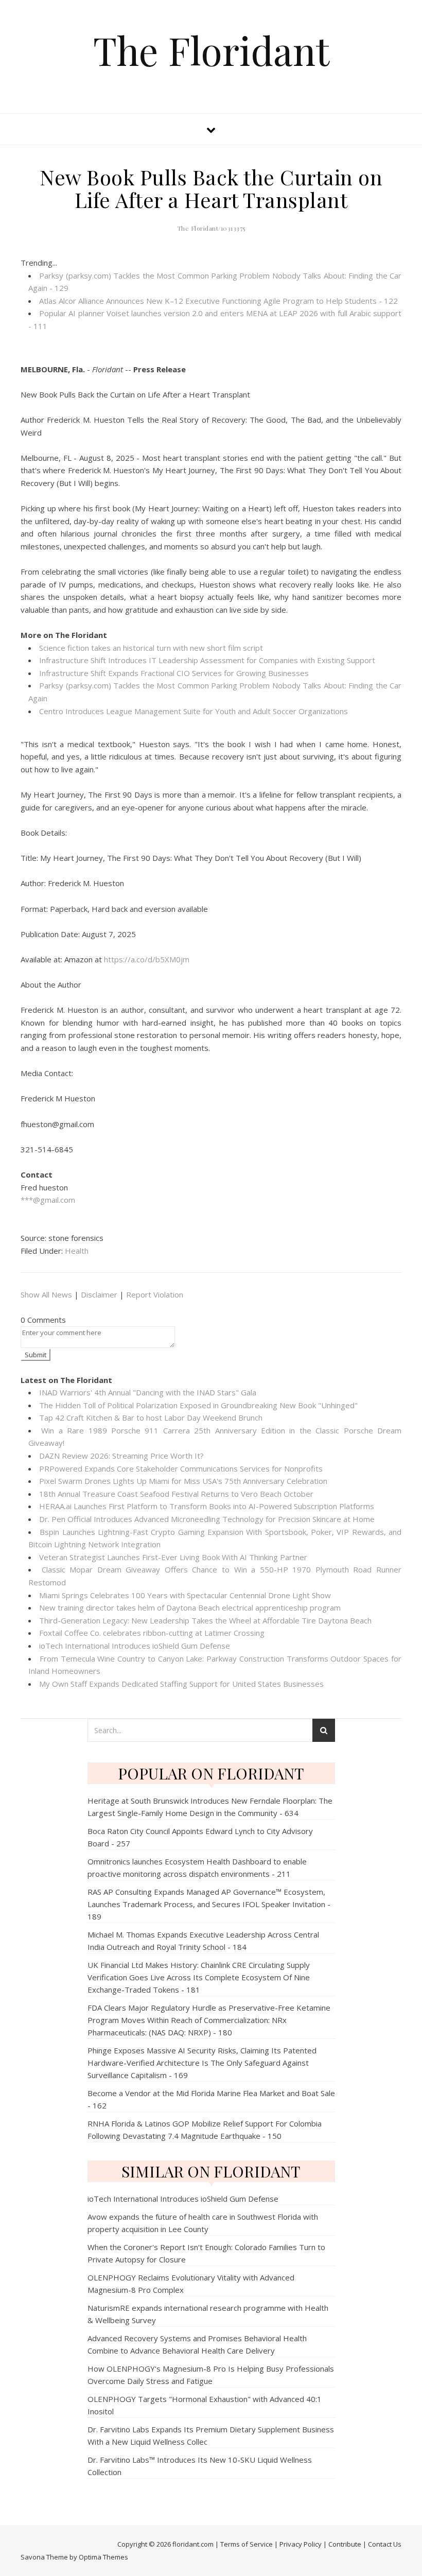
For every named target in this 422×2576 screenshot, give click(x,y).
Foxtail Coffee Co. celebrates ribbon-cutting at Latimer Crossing (152, 1633)
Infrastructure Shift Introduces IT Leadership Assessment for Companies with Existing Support (207, 660)
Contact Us (385, 2544)
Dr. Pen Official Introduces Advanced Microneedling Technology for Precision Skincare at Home (207, 1519)
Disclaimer (99, 1294)
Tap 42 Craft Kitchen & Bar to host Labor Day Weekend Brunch (151, 1417)
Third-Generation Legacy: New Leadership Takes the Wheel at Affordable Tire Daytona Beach (205, 1620)
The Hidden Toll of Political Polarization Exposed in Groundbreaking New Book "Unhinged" (198, 1405)
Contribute (345, 2544)
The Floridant (211, 50)
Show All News (46, 1294)
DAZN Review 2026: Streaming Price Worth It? (121, 1456)
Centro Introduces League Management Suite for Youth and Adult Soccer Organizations (194, 711)
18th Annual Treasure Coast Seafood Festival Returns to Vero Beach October (176, 1494)
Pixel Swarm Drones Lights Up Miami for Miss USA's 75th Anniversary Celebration (183, 1481)
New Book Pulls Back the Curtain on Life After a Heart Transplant (211, 188)
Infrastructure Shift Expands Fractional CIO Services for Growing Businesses (174, 673)
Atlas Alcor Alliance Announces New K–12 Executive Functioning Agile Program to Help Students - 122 (218, 301)
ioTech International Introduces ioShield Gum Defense (135, 1646)
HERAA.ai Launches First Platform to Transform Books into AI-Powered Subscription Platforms (207, 1506)
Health (77, 1251)
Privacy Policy (301, 2544)
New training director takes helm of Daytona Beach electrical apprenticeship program (190, 1607)
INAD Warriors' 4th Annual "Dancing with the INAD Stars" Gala (148, 1392)
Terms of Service (247, 2544)
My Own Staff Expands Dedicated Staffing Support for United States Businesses (181, 1684)
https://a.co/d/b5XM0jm (147, 959)
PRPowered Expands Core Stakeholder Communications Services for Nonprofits (181, 1468)
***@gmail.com (48, 1200)
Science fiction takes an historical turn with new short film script (151, 648)
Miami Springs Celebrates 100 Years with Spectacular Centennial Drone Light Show (185, 1595)
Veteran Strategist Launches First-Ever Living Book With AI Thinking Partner (173, 1557)
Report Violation (155, 1294)
